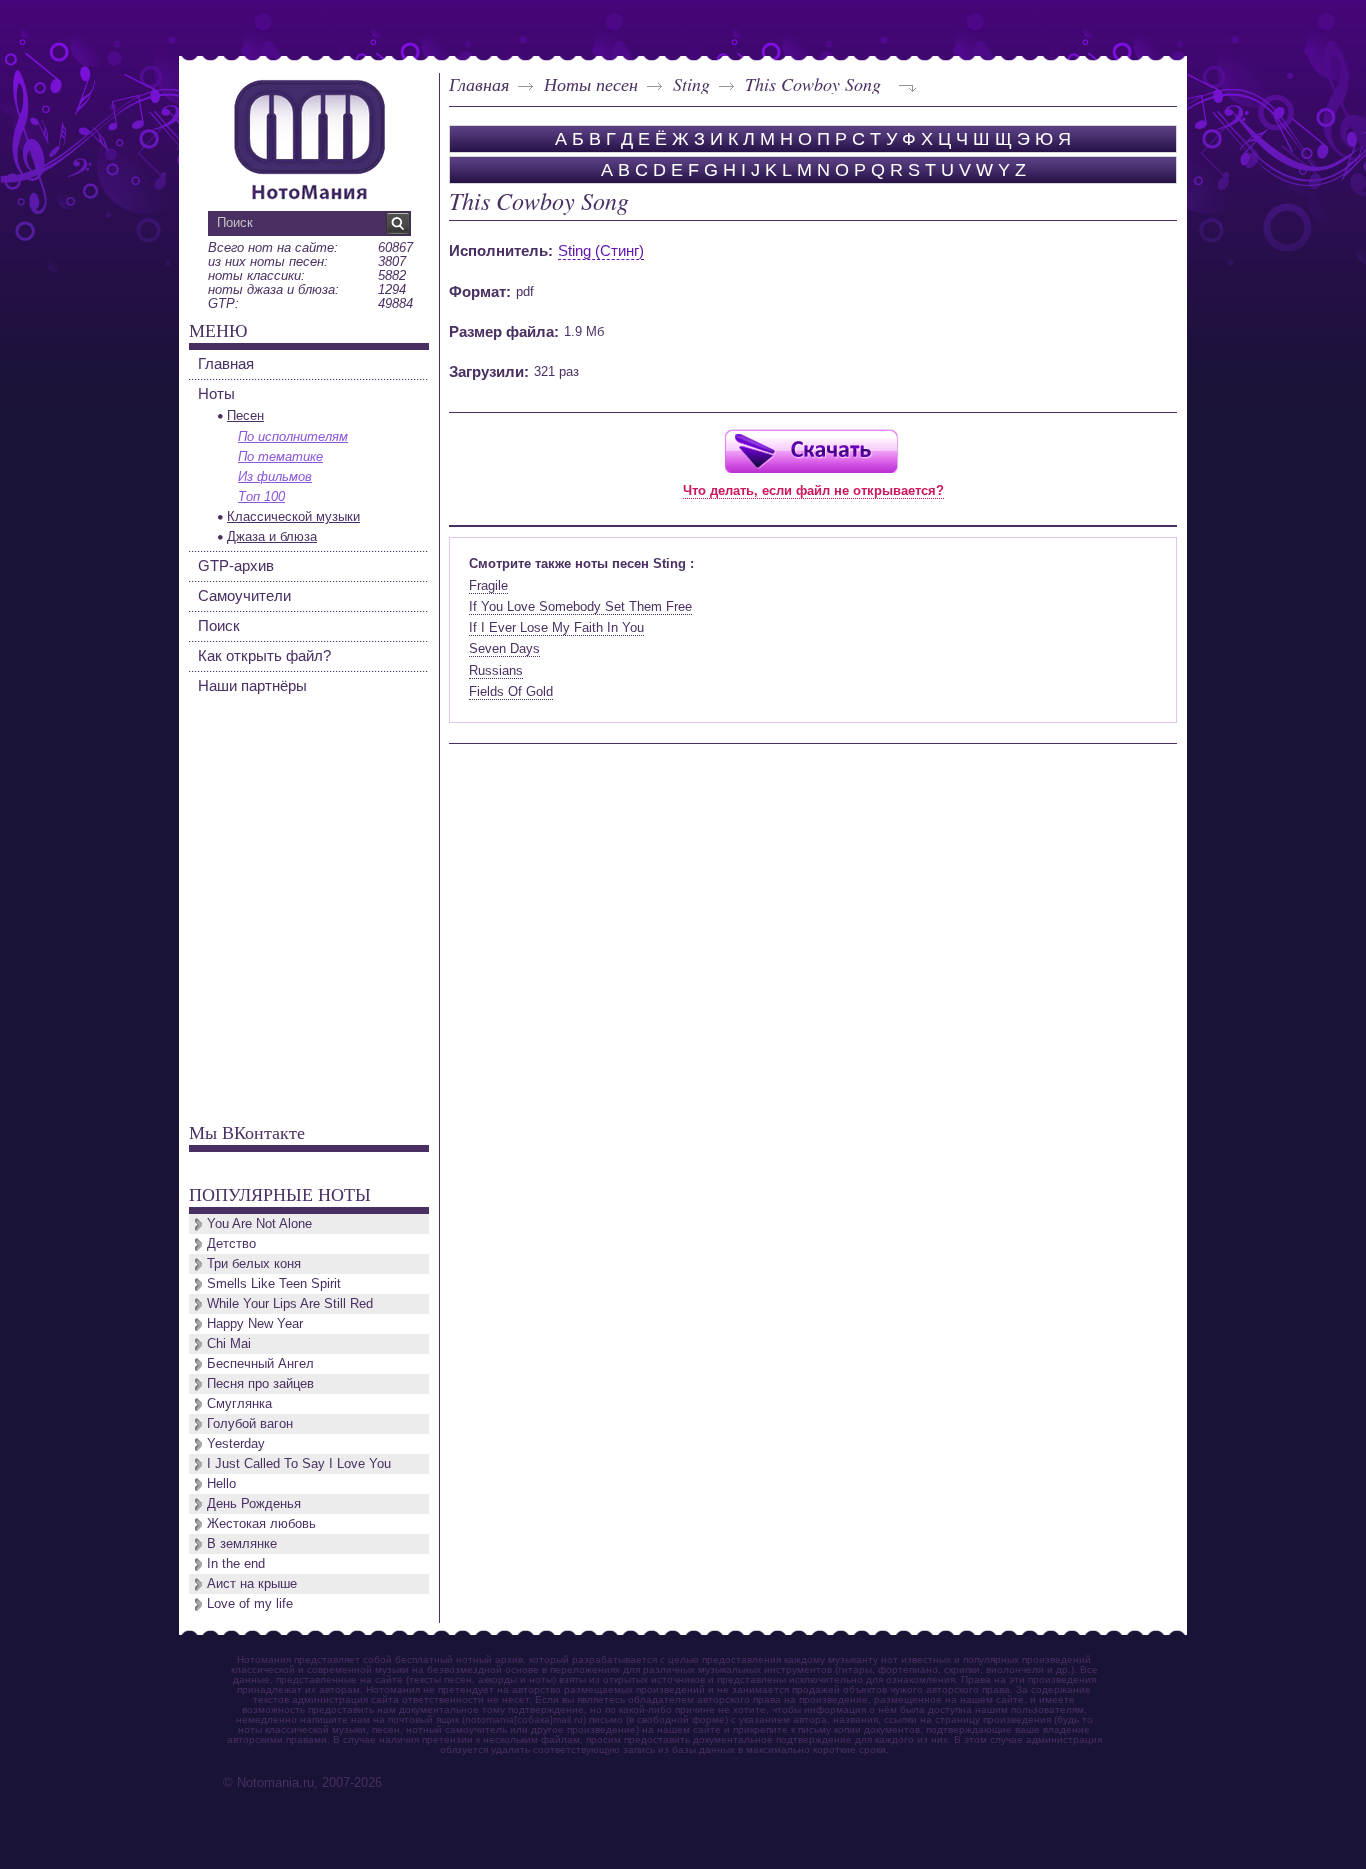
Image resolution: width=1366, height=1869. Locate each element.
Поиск (219, 625)
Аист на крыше (252, 1583)
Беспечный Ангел (260, 1363)
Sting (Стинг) (601, 250)
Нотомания (309, 137)
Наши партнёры (252, 685)
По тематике (280, 456)
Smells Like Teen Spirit (274, 1283)
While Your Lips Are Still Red (290, 1303)
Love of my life (250, 1603)
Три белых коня (254, 1263)
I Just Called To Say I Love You (299, 1463)
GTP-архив (236, 565)
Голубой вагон (250, 1423)
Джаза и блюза (272, 536)
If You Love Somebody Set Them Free (580, 606)
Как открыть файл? (264, 655)
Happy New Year (255, 1323)
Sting (691, 84)
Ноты (216, 393)
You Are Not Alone (259, 1223)
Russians (496, 670)
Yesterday (236, 1443)
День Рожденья (254, 1503)
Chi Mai (229, 1343)
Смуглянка (239, 1403)
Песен (245, 415)
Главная (479, 84)
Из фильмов (275, 476)
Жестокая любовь (261, 1523)
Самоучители (244, 595)
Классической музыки (293, 516)
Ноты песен (591, 84)
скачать (811, 450)
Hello (221, 1483)
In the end (236, 1563)
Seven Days (504, 648)
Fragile (488, 585)
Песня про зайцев (260, 1383)
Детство (231, 1243)
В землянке (242, 1543)
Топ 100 (261, 496)
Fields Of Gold (511, 691)
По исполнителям (293, 436)
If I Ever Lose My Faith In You (556, 627)
